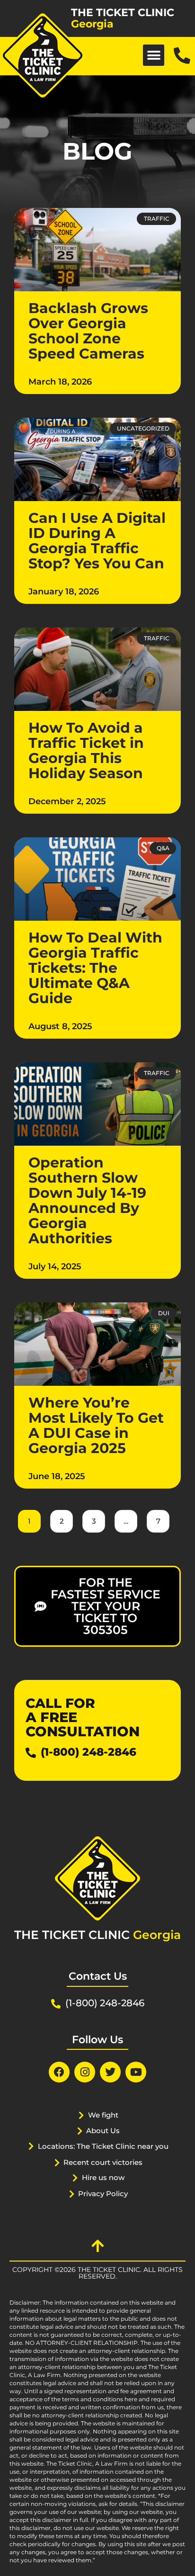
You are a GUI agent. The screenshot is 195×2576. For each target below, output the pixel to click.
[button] (154, 55)
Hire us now (103, 2177)
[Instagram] (85, 2072)
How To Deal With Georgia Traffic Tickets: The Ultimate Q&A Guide (95, 968)
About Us (103, 2131)
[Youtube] (136, 2072)
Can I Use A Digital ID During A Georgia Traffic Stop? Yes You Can (97, 541)
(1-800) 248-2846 (89, 1752)
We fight (103, 2115)
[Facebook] (59, 2072)
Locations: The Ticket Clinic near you (103, 2146)
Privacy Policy (103, 2194)
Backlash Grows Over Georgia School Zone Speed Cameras (88, 331)
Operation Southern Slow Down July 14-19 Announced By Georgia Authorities (87, 1200)
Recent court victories (103, 2162)
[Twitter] (110, 2072)
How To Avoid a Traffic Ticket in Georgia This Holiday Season (86, 750)
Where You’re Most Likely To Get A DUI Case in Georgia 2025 (96, 1425)
